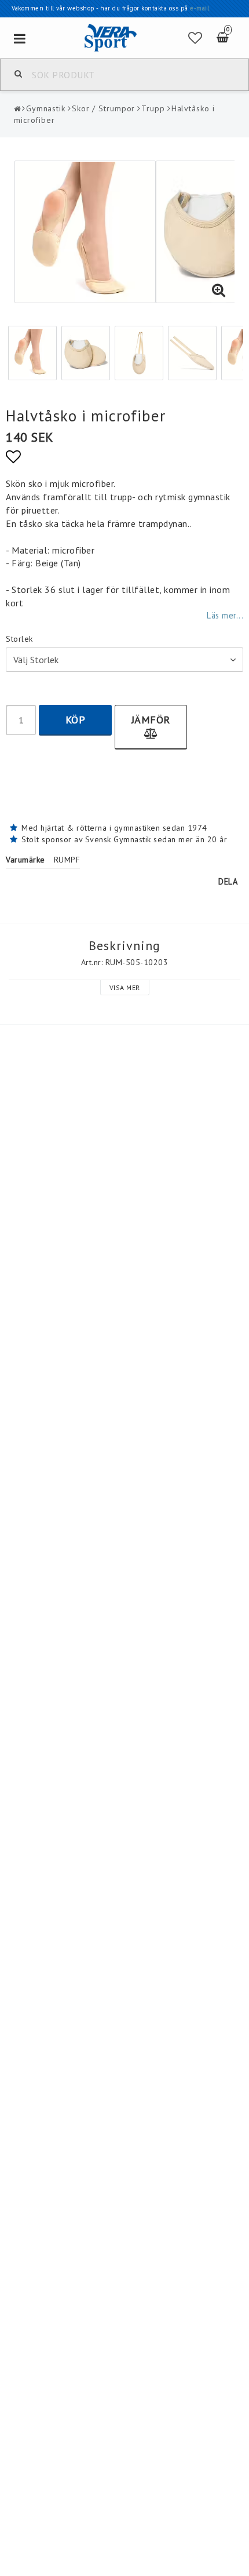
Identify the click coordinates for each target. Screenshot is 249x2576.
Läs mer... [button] (225, 615)
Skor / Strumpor (104, 108)
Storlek (19, 639)
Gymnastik (46, 108)
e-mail (199, 8)
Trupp (153, 108)
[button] (195, 38)
